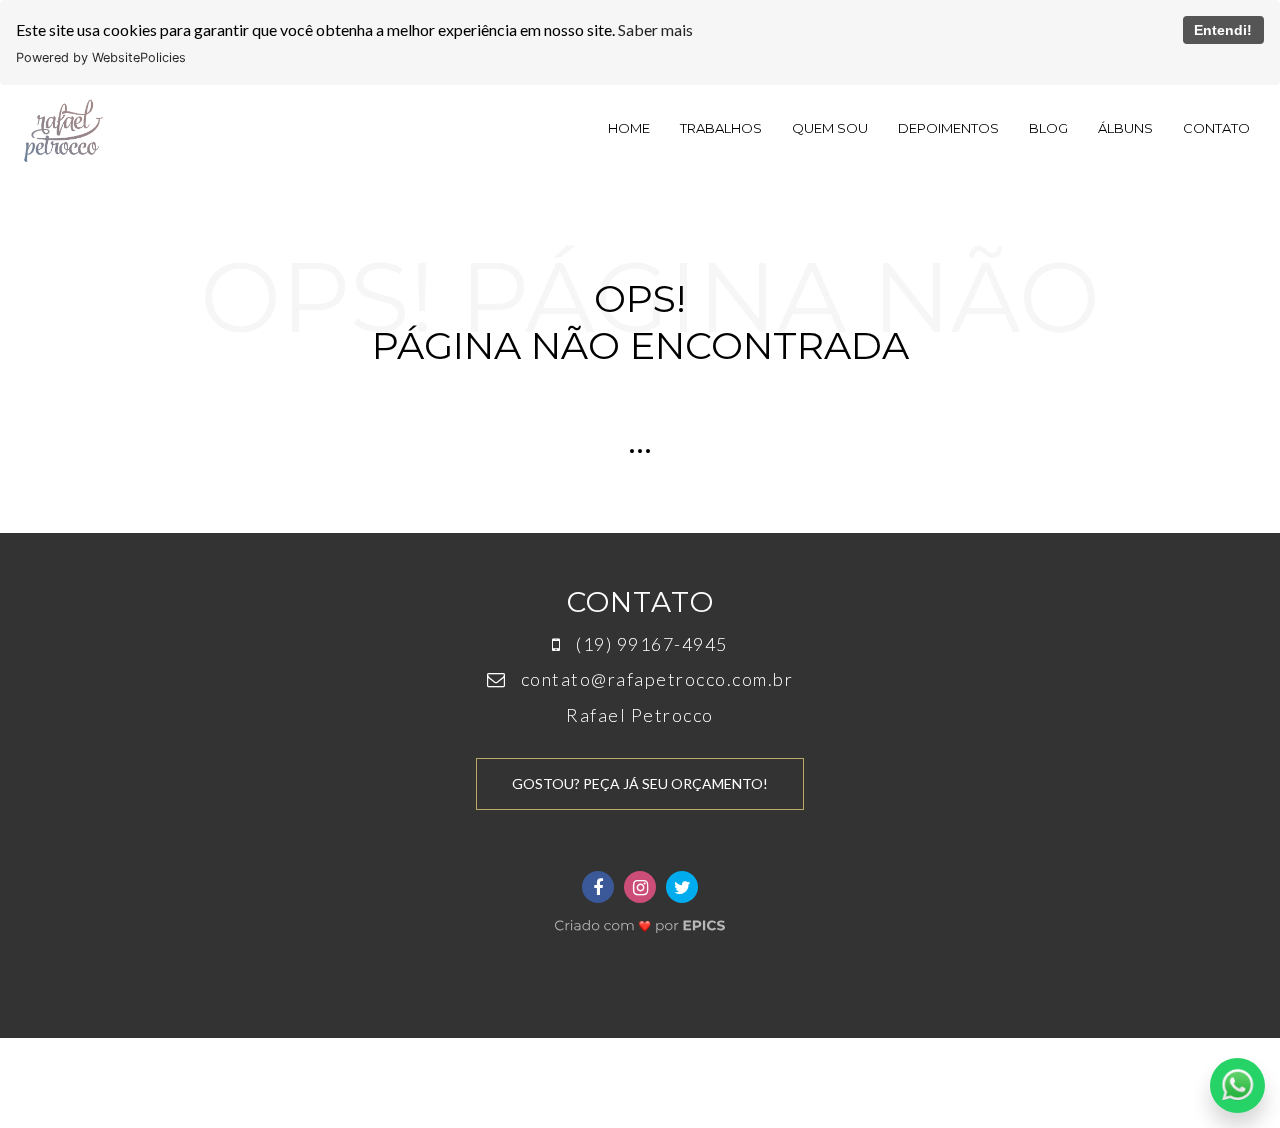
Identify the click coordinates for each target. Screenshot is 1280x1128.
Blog (1048, 128)
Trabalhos (721, 128)
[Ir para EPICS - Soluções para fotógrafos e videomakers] (640, 920)
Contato (1216, 128)
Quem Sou (830, 128)
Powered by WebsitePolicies (101, 57)
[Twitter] (682, 887)
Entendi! (1223, 30)
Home (629, 128)
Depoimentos (948, 128)
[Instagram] (640, 887)
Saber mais (655, 29)
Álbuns (1125, 128)
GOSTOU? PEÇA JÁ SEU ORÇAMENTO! (640, 783)
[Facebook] (598, 887)
